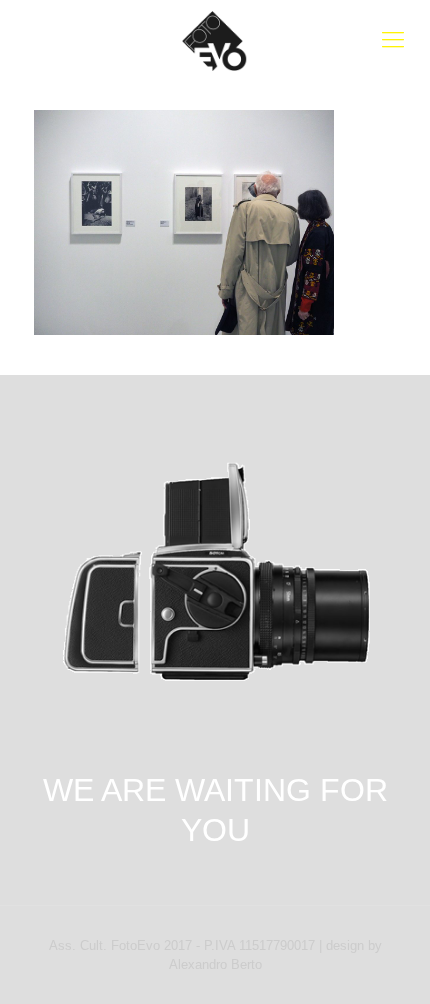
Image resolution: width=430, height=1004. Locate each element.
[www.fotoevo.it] (215, 40)
